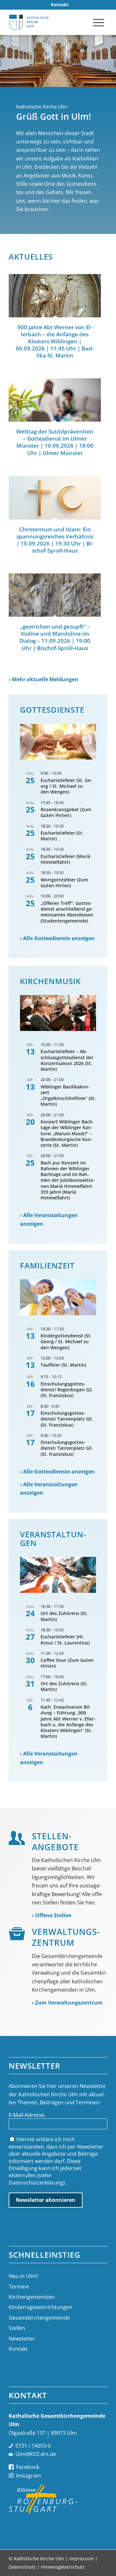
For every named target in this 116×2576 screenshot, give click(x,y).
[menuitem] (60, 5)
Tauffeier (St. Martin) (63, 1365)
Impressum (82, 2559)
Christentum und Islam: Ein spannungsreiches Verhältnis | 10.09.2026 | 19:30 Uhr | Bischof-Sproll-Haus (55, 540)
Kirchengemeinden (32, 2297)
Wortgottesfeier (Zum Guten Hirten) (64, 883)
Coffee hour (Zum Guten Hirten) (67, 1663)
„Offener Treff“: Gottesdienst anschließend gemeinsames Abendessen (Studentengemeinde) (67, 912)
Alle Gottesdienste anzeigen (59, 938)
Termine (19, 2287)
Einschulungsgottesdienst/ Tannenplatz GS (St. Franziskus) (66, 1419)
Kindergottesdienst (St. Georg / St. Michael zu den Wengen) (66, 1341)
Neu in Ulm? (23, 2276)
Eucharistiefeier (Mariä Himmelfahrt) (65, 859)
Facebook (28, 2467)
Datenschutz (22, 2567)
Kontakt (18, 2349)
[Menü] (98, 22)
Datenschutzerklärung (36, 2183)
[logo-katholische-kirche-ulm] (48, 22)
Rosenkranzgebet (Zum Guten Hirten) (66, 812)
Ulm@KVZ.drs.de (36, 2454)
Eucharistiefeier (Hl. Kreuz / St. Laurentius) (65, 1640)
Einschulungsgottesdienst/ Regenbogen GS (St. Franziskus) (66, 1390)
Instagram (29, 2476)
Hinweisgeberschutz (63, 2567)
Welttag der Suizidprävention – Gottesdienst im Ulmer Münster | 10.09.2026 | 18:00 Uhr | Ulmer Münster (55, 442)
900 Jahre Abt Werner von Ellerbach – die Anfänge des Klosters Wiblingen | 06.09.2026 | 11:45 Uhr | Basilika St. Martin (55, 341)
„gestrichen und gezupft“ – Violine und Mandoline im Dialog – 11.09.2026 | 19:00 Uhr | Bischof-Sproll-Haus (55, 637)
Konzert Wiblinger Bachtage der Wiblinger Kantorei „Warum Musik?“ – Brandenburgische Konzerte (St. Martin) (67, 1133)
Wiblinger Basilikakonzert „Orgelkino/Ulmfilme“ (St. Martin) (68, 1095)
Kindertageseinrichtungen (40, 2307)
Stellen (17, 2328)
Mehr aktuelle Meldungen (45, 679)
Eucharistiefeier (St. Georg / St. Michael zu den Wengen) (66, 786)
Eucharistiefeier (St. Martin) (62, 836)
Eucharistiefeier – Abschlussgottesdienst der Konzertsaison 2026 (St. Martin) (67, 1060)
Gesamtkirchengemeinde (39, 2318)
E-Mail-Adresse (28, 2115)
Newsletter (22, 2339)
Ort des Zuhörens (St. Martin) (64, 1616)
